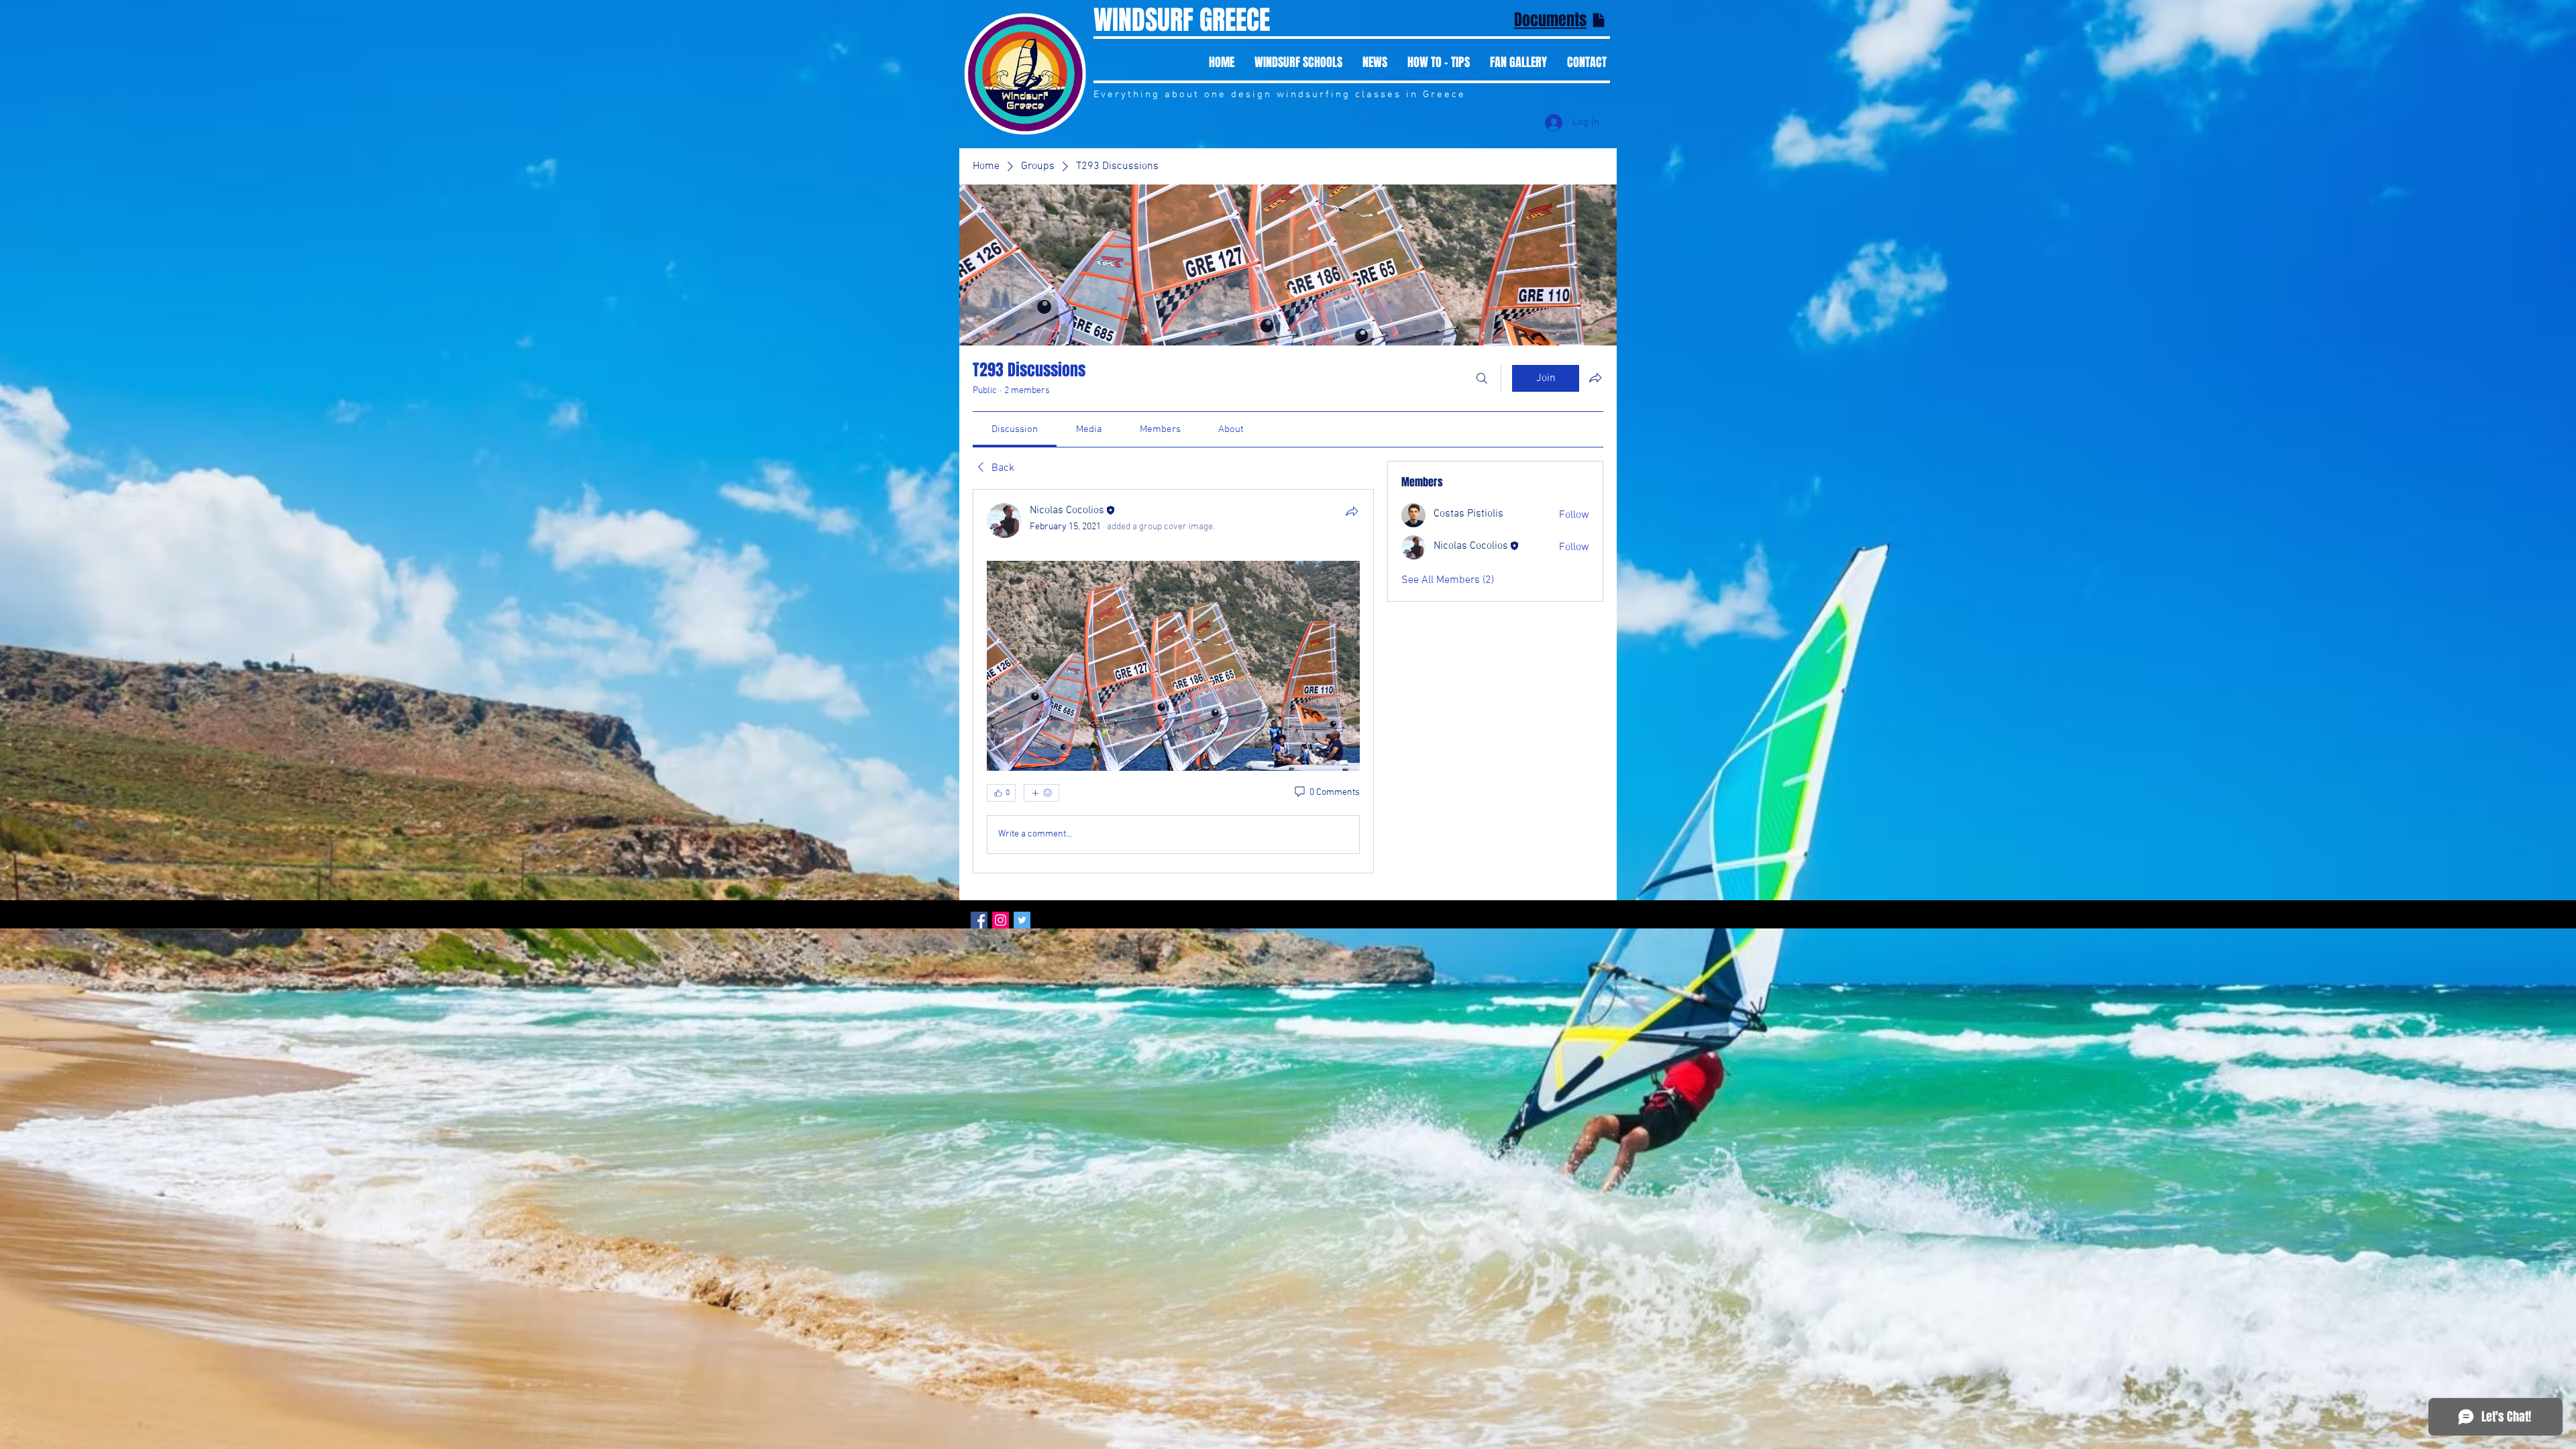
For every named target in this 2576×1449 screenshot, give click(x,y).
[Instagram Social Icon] (1001, 920)
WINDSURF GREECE (1182, 20)
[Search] (1482, 378)
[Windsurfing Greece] (979, 920)
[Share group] (1595, 378)
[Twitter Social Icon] (1022, 920)
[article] (1173, 681)
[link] (1015, 429)
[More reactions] (1041, 793)
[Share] (1352, 511)
